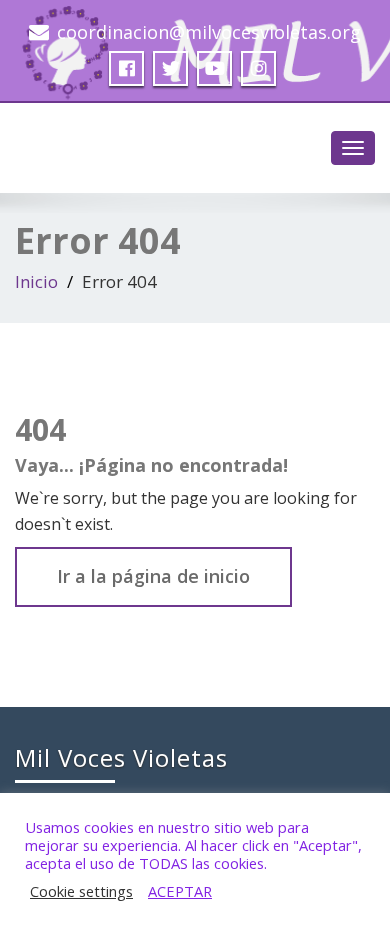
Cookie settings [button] (81, 891)
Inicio (36, 281)
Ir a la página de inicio (153, 576)
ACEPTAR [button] (180, 891)
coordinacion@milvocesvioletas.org (209, 32)
